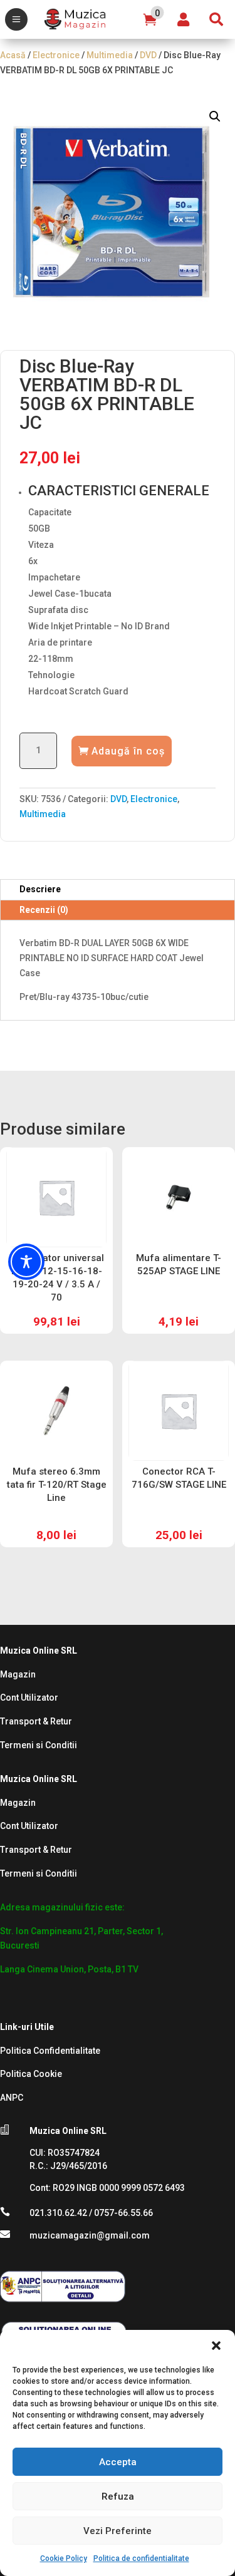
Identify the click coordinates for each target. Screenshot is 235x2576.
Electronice (56, 55)
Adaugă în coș (128, 751)
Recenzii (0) (44, 910)
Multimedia (110, 55)
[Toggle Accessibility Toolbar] (26, 1262)
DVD (148, 55)
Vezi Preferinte (118, 2531)
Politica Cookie (31, 2074)
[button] (216, 2346)
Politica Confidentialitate (50, 2051)
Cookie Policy (64, 2558)
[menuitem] (16, 19)
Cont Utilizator (29, 1698)
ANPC (12, 2098)
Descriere (40, 889)
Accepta (118, 2462)
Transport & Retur (36, 1721)
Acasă (13, 55)
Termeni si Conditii (39, 1745)
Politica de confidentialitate (141, 2558)
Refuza (118, 2496)
